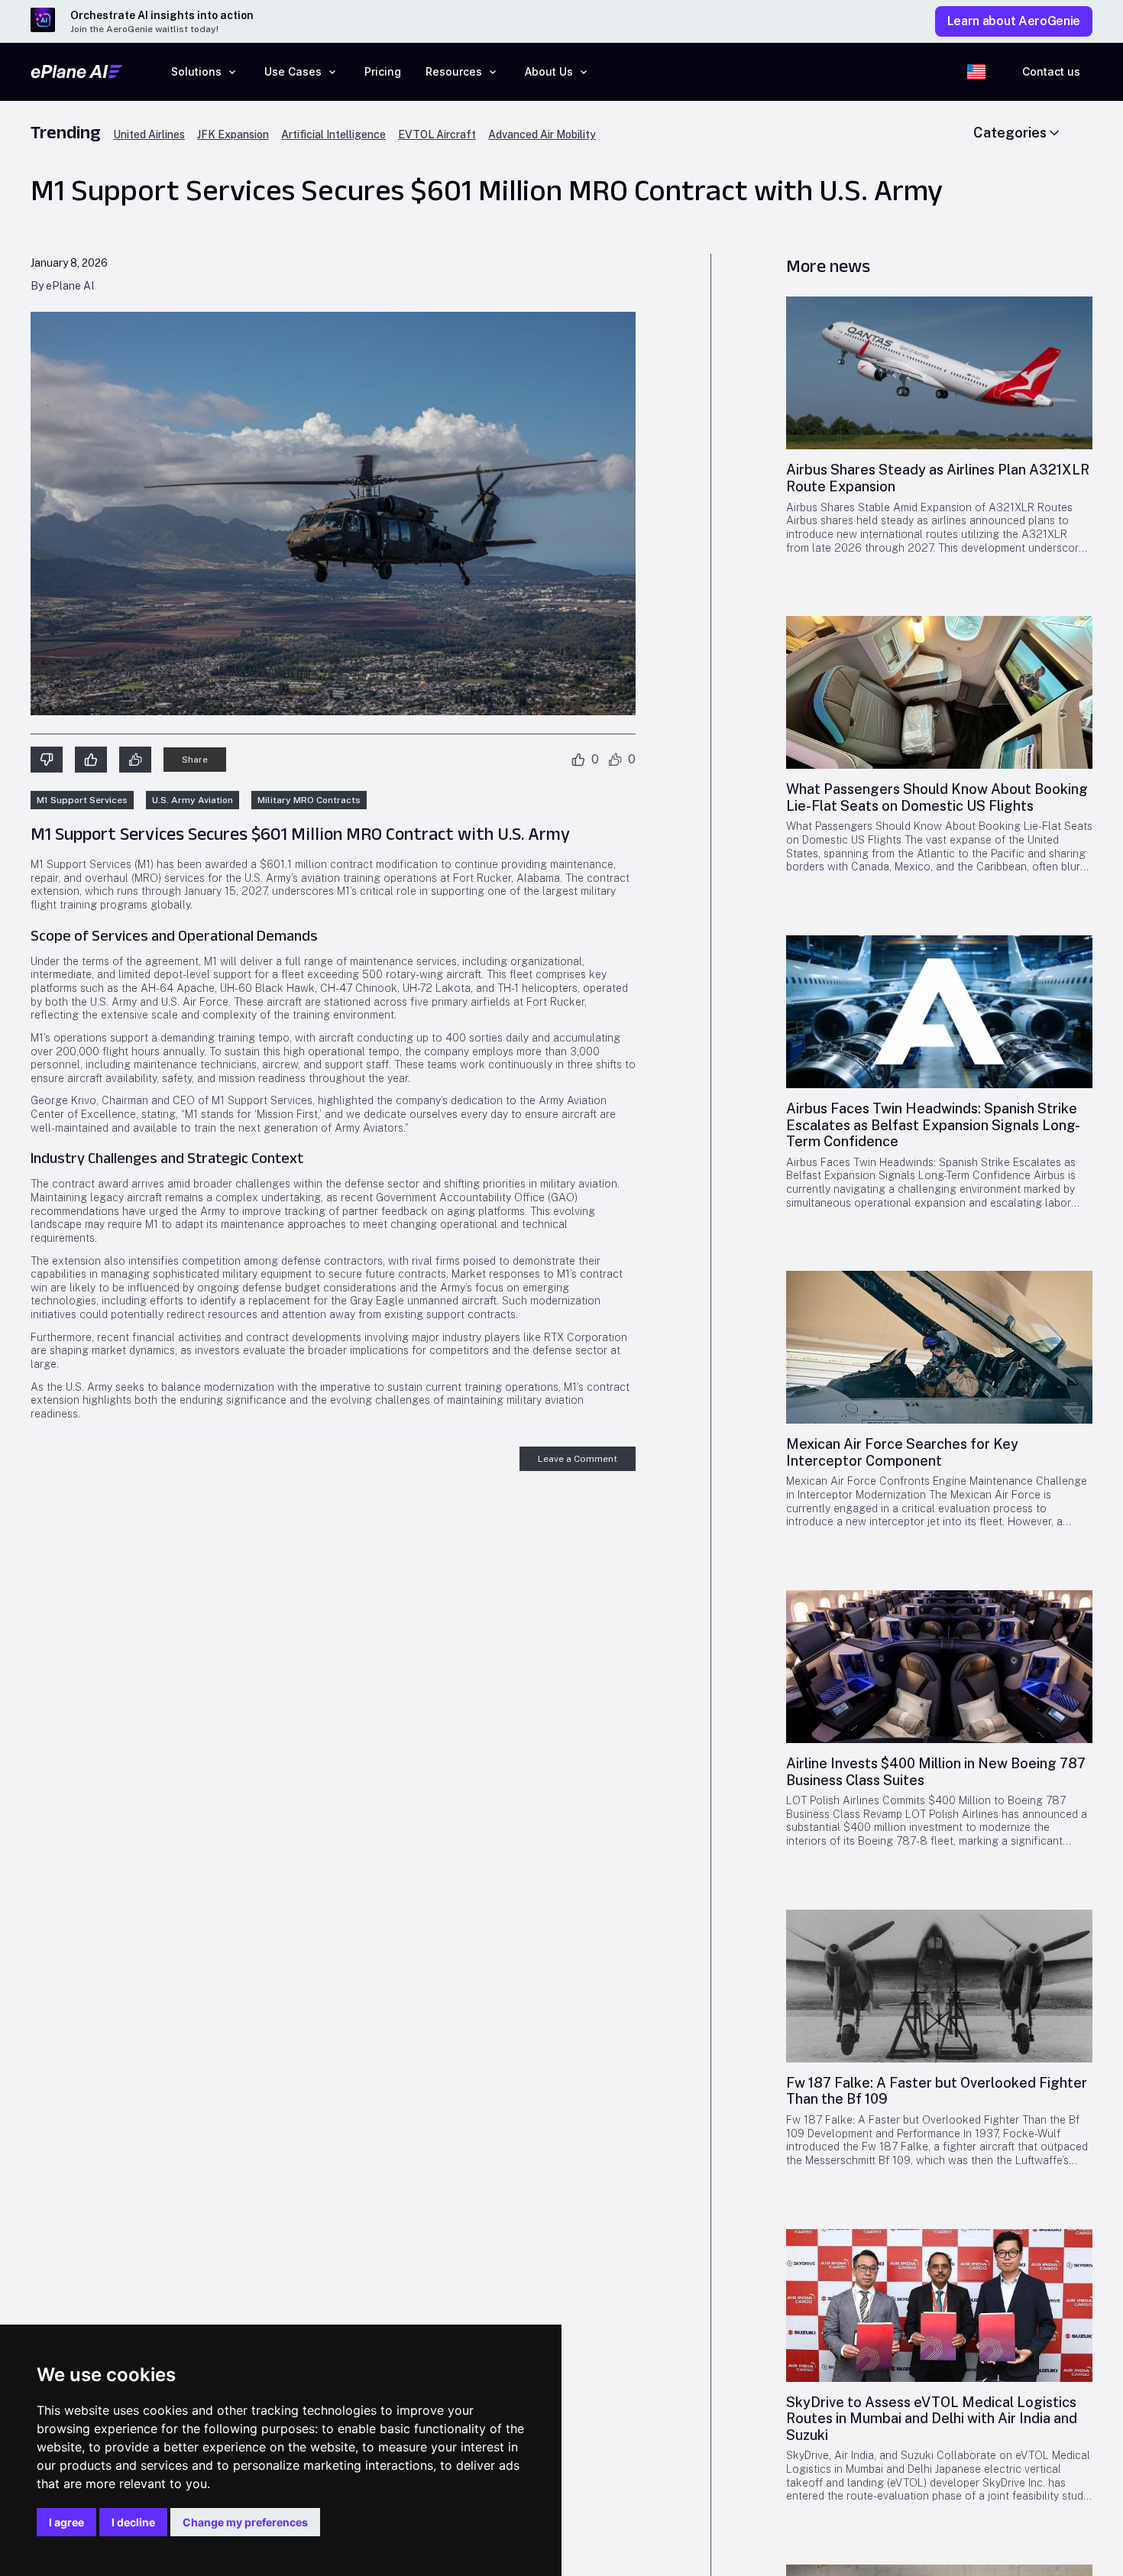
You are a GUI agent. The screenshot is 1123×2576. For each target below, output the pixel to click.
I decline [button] (133, 2522)
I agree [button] (66, 2522)
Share (195, 760)
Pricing (383, 71)
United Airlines (149, 135)
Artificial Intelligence (333, 135)
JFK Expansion (233, 135)
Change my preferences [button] (245, 2522)
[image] (939, 373)
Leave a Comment (578, 1459)
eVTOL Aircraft (437, 135)
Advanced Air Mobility (542, 135)
